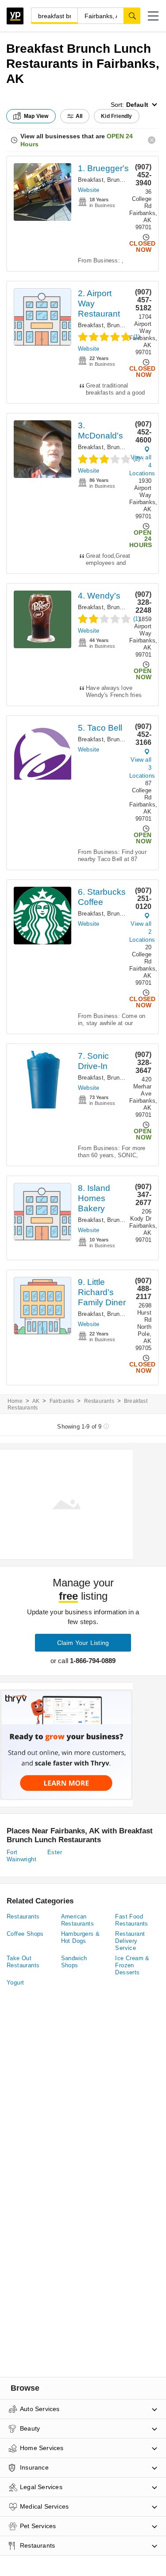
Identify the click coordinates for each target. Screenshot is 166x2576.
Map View (36, 116)
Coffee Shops (25, 1934)
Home (15, 1401)
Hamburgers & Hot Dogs (81, 1937)
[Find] (132, 16)
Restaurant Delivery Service (130, 1941)
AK (36, 1401)
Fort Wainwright (21, 1856)
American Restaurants (77, 1920)
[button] (153, 16)
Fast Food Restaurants (131, 1920)
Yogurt (15, 1983)
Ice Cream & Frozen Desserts (132, 1965)
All (79, 116)
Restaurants (99, 1401)
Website (89, 190)
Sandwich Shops (74, 1962)
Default (137, 105)
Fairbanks (62, 1401)
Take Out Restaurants (23, 1962)
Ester (55, 1852)
